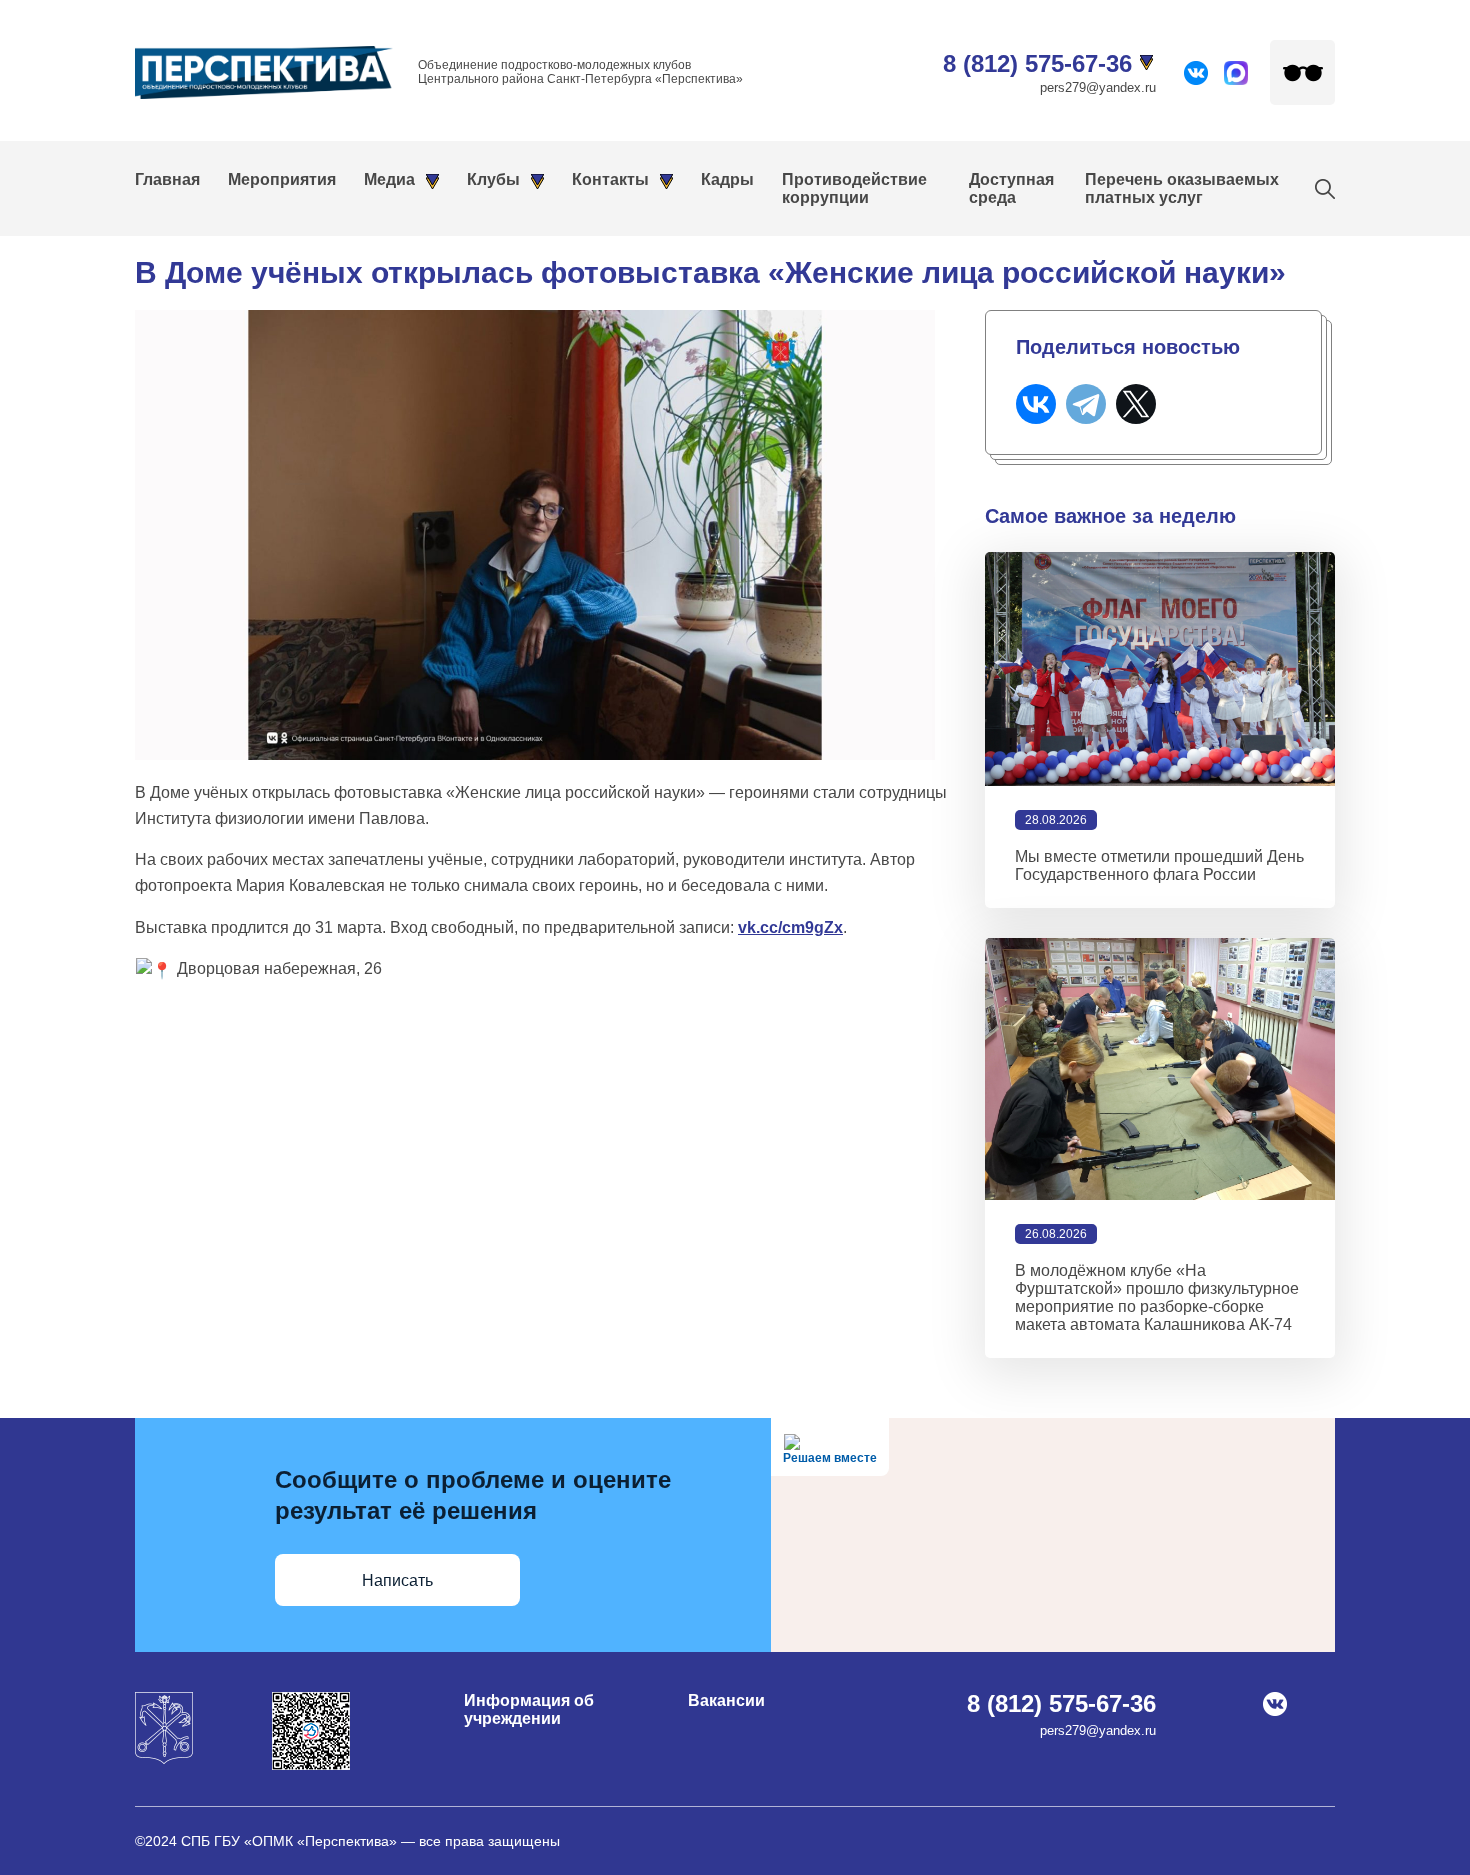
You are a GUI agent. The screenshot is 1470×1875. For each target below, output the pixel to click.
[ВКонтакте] (1036, 404)
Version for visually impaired (1302, 72)
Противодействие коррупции (854, 188)
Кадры (727, 179)
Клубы (493, 179)
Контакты (610, 179)
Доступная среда (1011, 188)
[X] (1136, 404)
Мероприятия (282, 179)
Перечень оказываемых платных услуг (1182, 188)
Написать (397, 1580)
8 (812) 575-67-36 (1037, 63)
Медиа (389, 179)
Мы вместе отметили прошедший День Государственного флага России (1159, 865)
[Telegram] (1086, 404)
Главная (167, 179)
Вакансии (726, 1700)
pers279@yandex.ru (1098, 87)
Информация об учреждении (529, 1709)
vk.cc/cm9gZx (790, 927)
